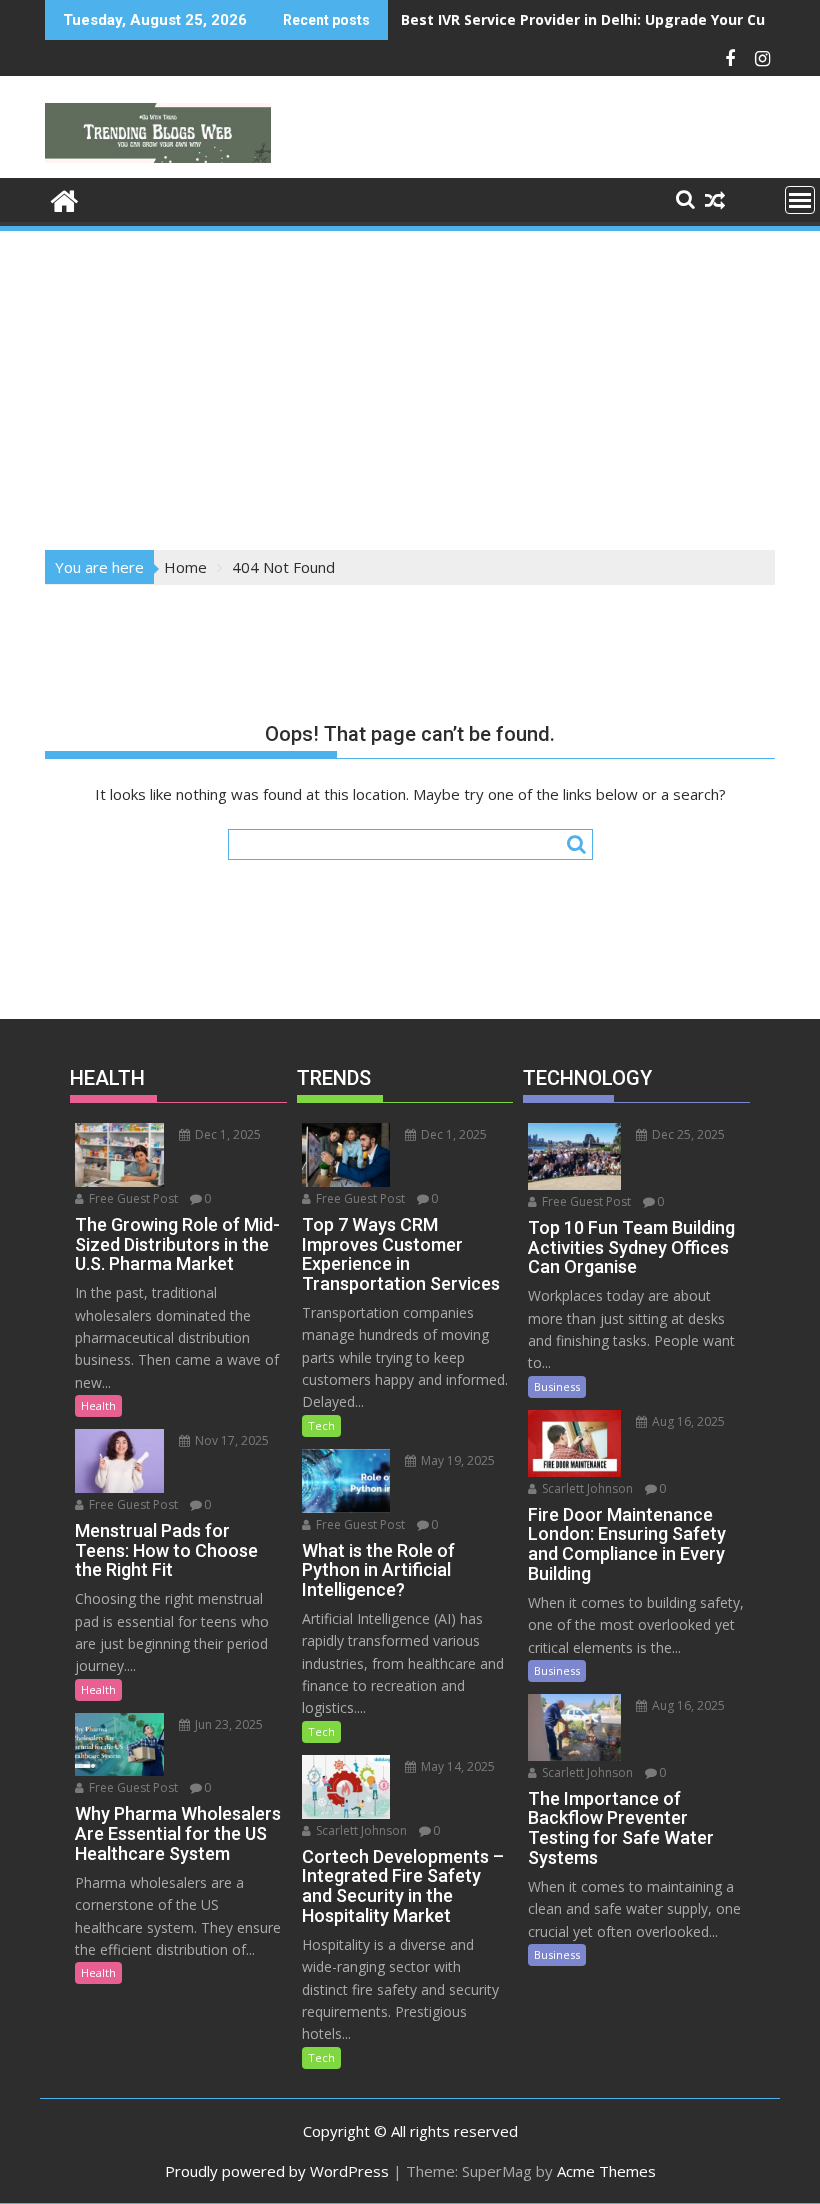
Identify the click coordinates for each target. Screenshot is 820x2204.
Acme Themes (606, 2171)
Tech (321, 1425)
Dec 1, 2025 (226, 1134)
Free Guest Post (132, 1198)
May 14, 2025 (456, 1766)
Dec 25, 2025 (687, 1134)
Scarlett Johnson (360, 1830)
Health (98, 1405)
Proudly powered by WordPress (277, 2171)
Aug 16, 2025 (687, 1421)
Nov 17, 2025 (230, 1440)
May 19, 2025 (456, 1460)
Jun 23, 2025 (227, 1724)
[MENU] (800, 200)
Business (557, 1386)
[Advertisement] (410, 384)
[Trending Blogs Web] (64, 198)
